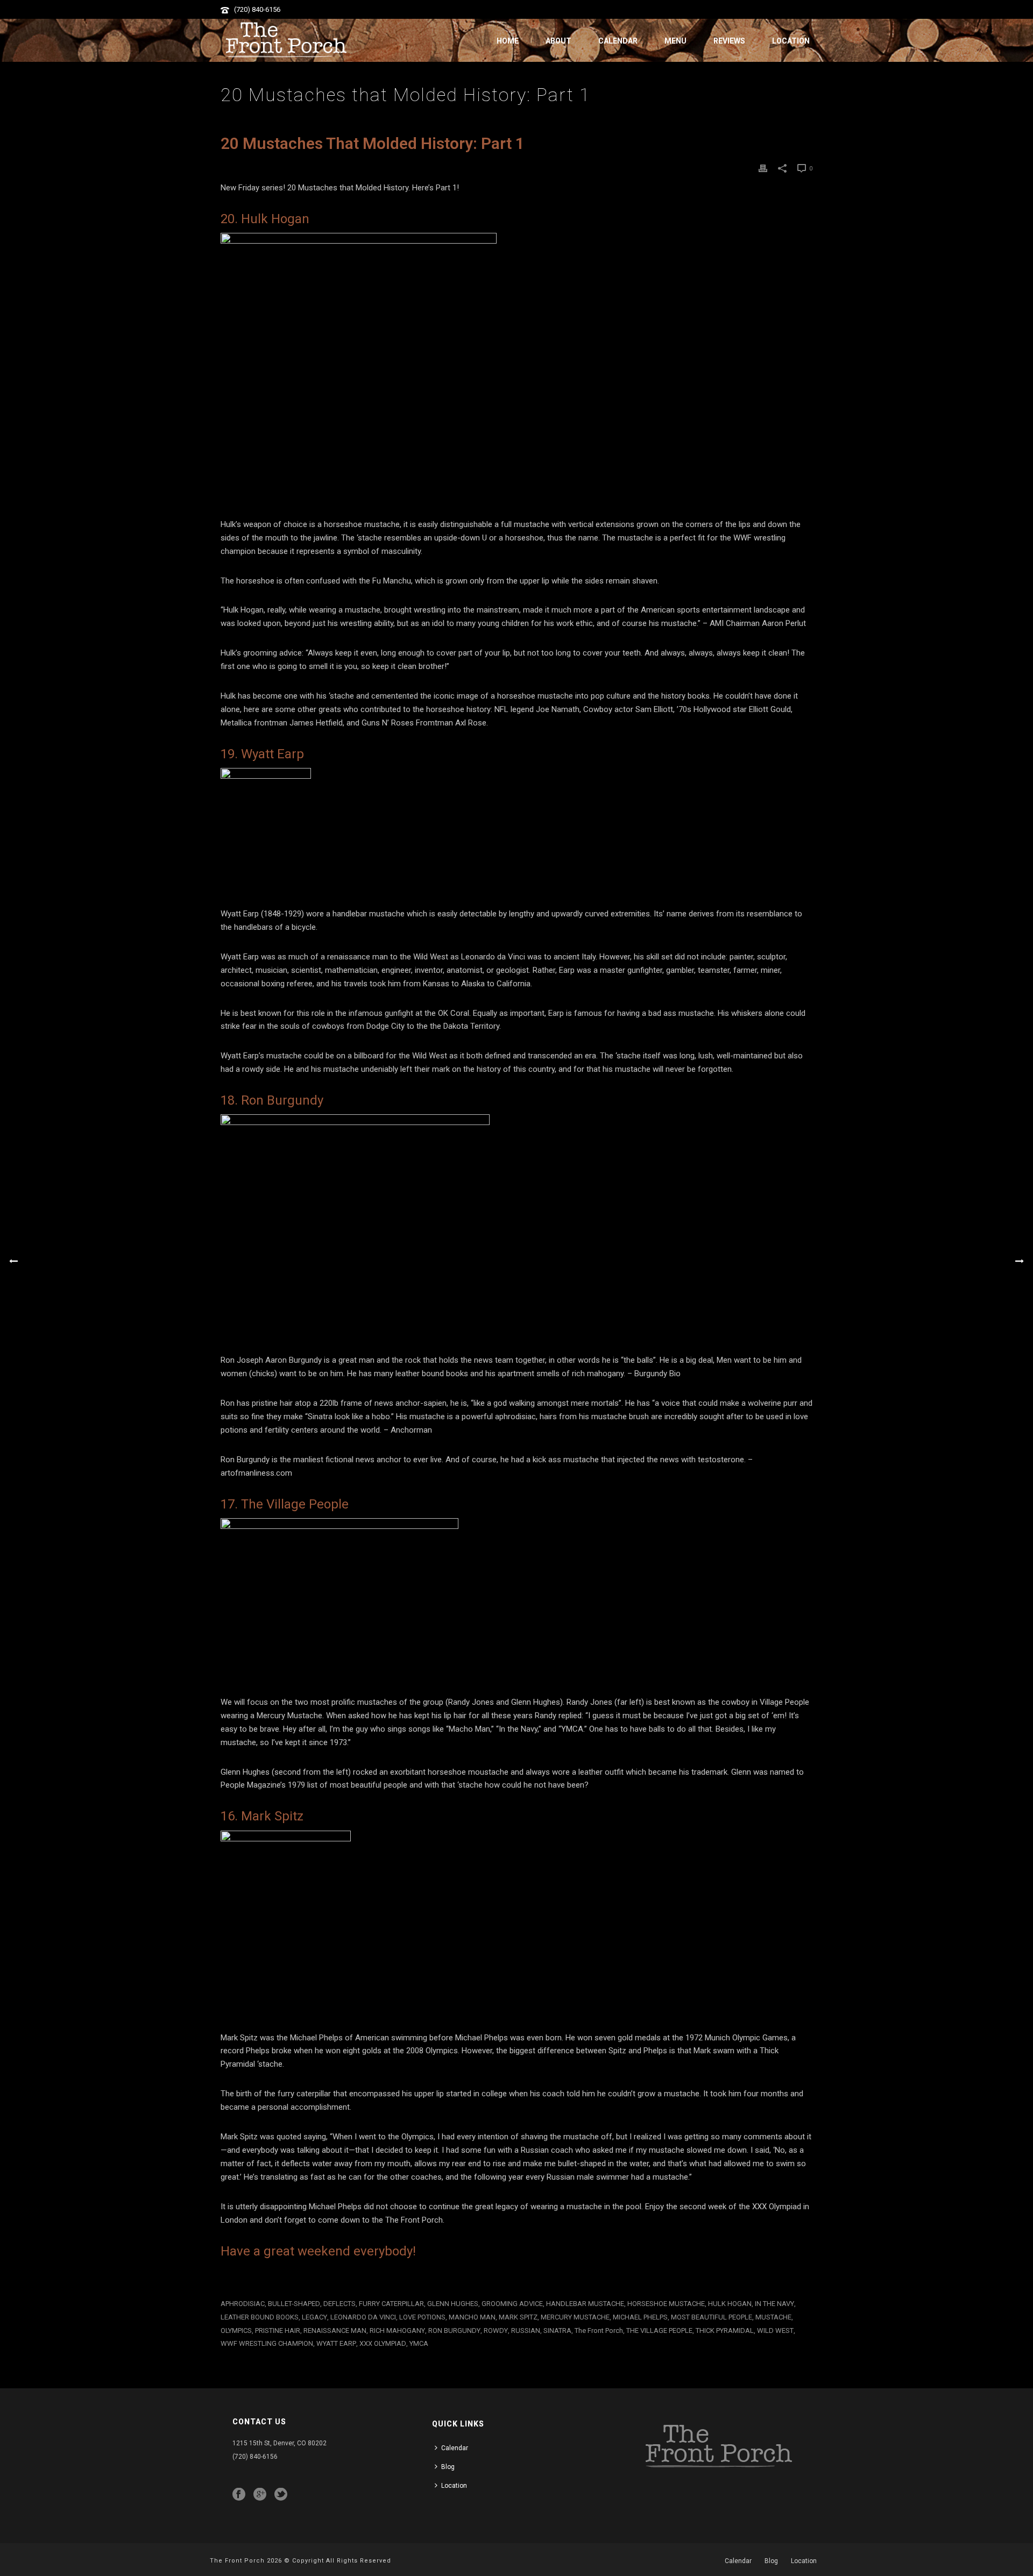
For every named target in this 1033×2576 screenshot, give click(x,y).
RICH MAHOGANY (397, 2331)
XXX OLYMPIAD (383, 2343)
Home (508, 41)
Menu (675, 41)
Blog (448, 2467)
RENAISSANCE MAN (335, 2331)
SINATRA (557, 2331)
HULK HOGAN (730, 2304)
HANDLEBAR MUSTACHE (585, 2304)
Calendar (618, 41)
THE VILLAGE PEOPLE (659, 2331)
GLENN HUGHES (453, 2304)
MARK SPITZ (518, 2317)
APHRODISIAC (243, 2304)
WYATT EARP (336, 2343)
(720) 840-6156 (257, 9)
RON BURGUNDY (454, 2331)
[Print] (763, 168)
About (558, 41)
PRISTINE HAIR (278, 2331)
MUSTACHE (773, 2317)
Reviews (729, 41)
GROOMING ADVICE (512, 2304)
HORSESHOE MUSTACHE (666, 2304)
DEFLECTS (339, 2304)
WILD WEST (775, 2331)
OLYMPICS (236, 2331)
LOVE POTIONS (422, 2317)
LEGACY (314, 2317)
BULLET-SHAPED (294, 2304)
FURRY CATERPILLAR (391, 2304)
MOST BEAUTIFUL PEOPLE (712, 2317)
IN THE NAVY (774, 2304)
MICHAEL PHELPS (640, 2317)
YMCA (419, 2343)
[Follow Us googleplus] (260, 2495)
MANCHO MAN (472, 2317)
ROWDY (496, 2331)
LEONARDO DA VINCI (363, 2317)
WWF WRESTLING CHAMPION (267, 2343)
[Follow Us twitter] (281, 2495)
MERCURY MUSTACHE (575, 2317)
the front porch (599, 2331)
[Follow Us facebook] (239, 2495)
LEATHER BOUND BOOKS (260, 2317)
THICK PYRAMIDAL (725, 2331)
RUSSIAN (526, 2331)
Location (791, 41)
